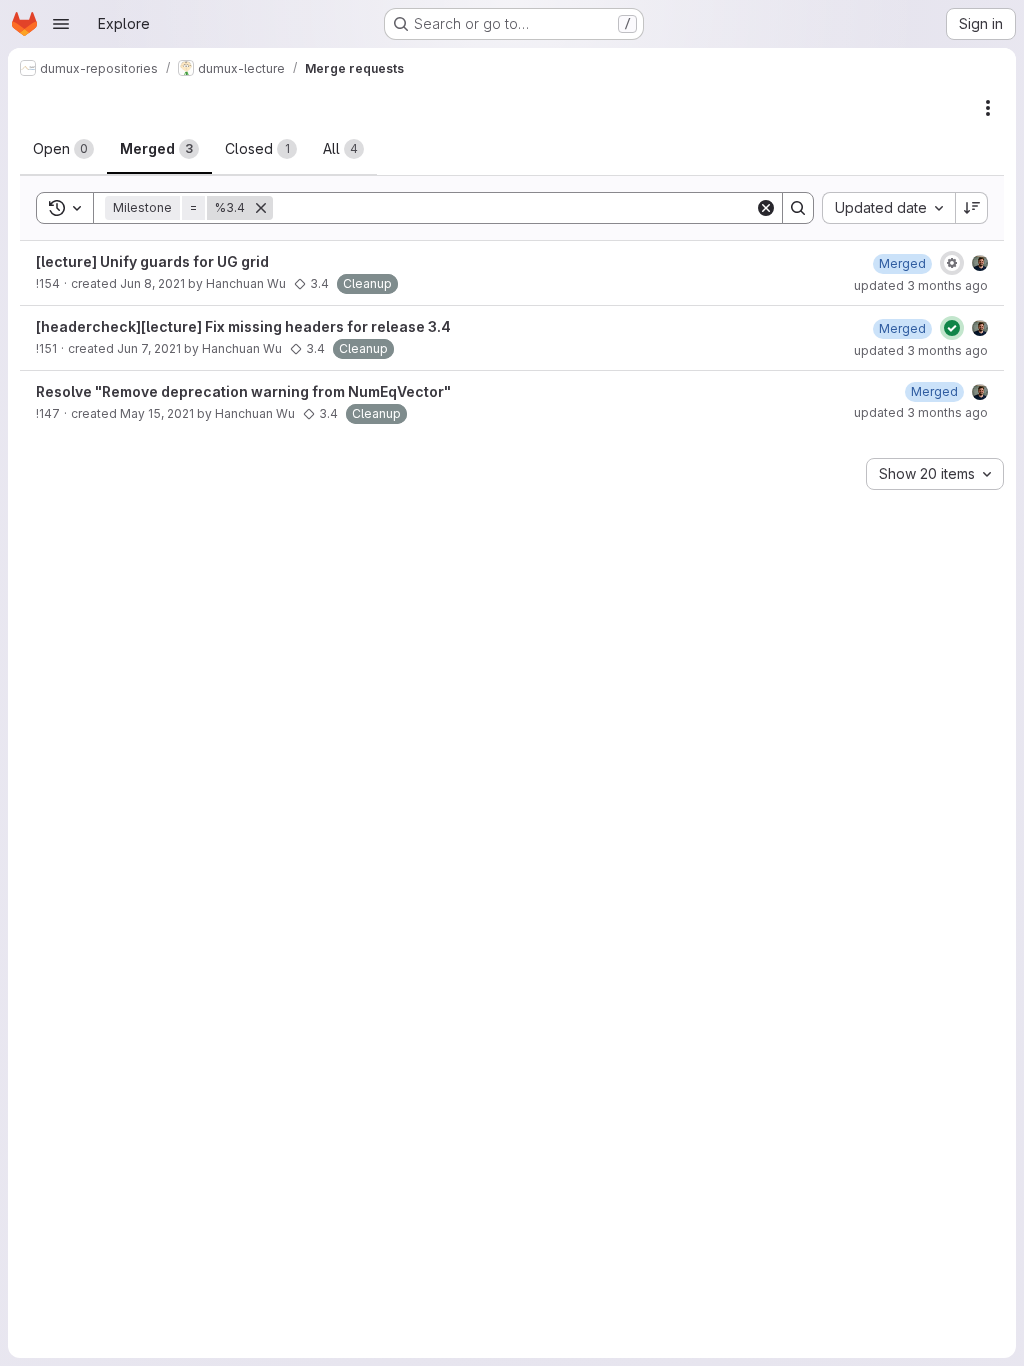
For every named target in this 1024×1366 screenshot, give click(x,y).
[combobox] (888, 208)
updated (921, 285)
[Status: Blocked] (952, 263)
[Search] (798, 208)
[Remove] (261, 208)
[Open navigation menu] (61, 24)
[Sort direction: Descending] (972, 208)
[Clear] (766, 208)
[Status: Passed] (952, 328)
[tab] (63, 149)
